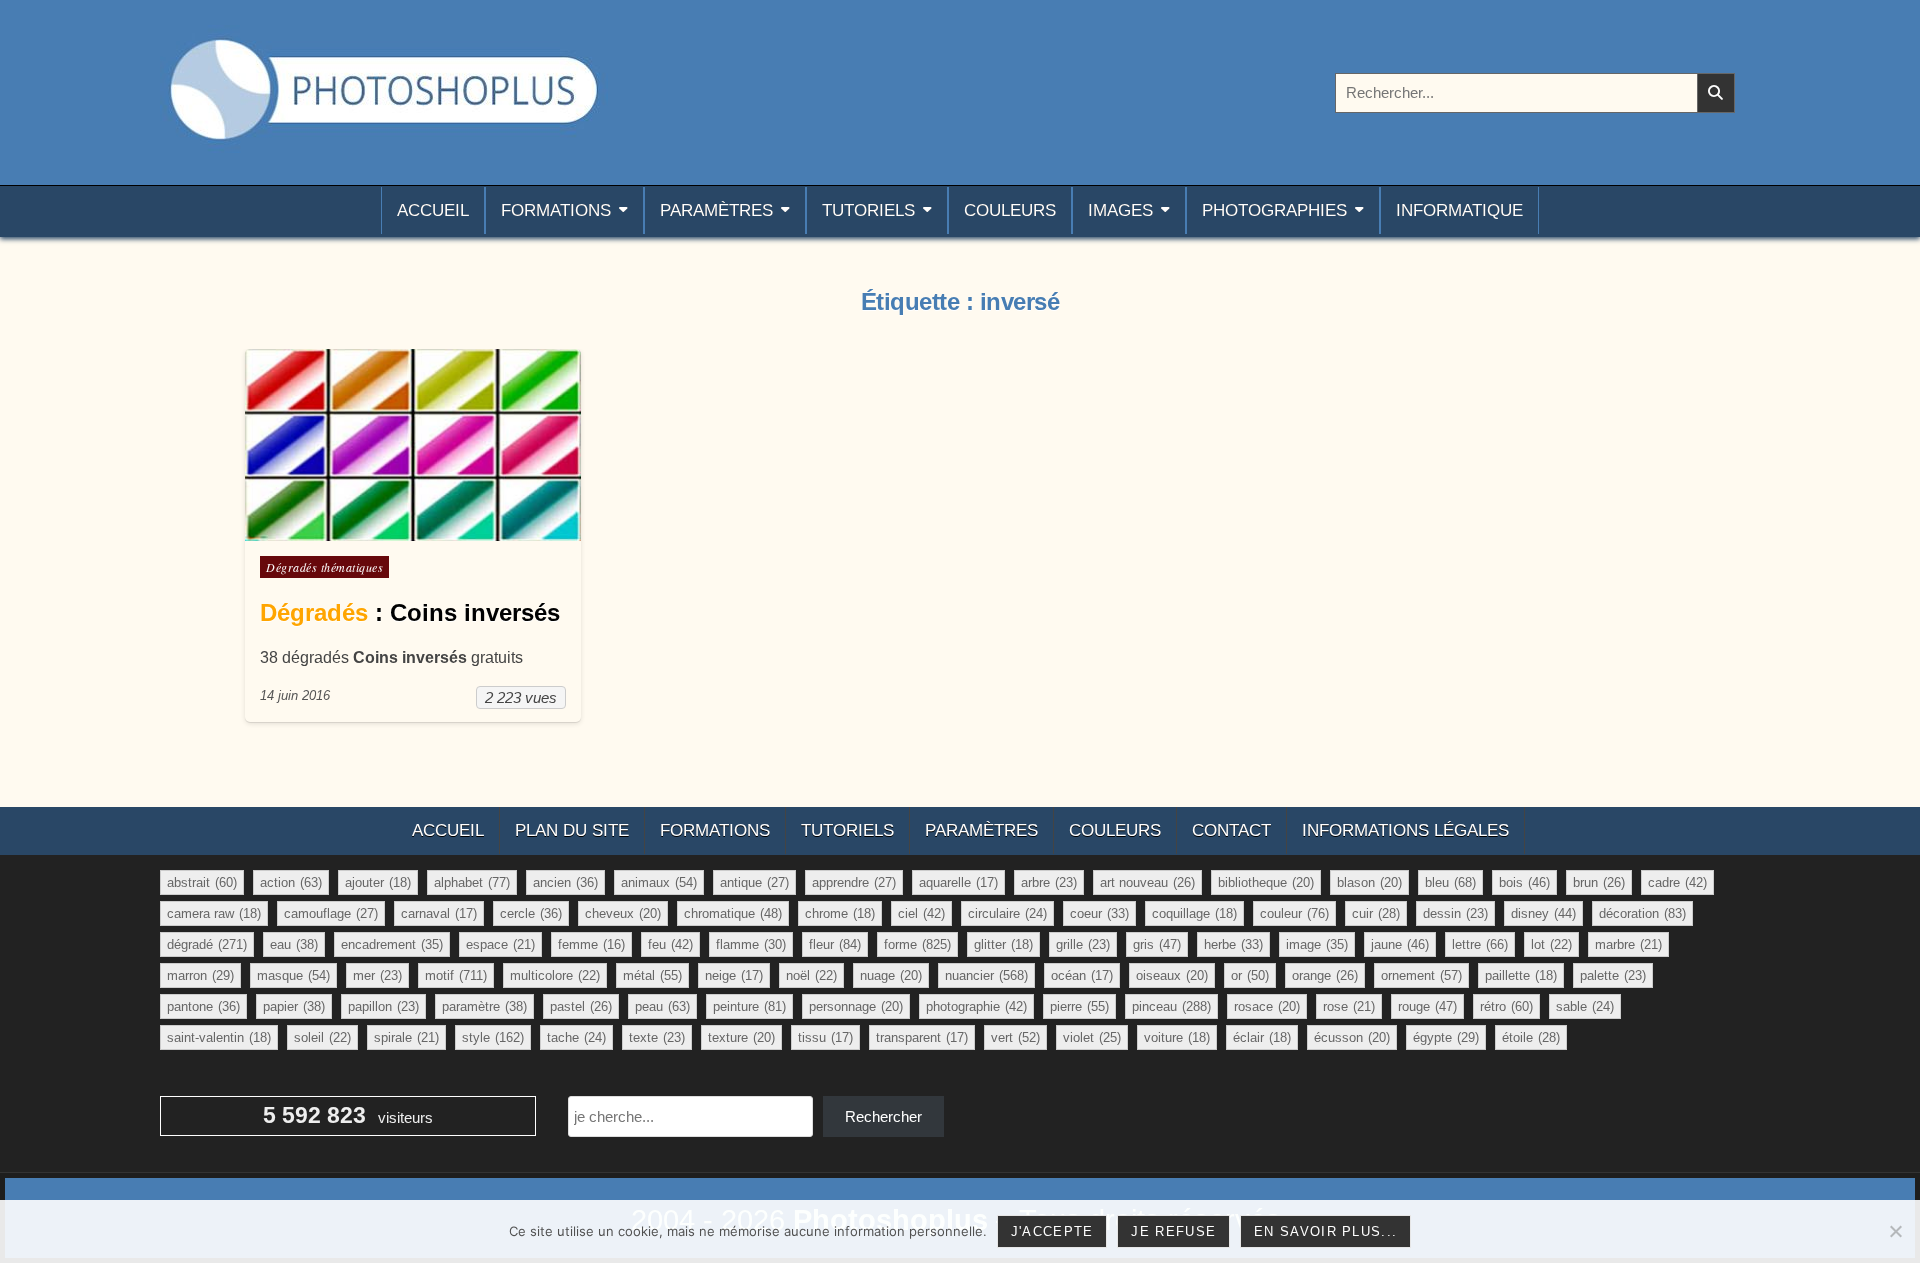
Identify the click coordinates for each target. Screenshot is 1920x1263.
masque (293, 975)
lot (1551, 944)
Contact (1231, 830)
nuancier (986, 975)
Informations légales (1405, 830)
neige (734, 975)
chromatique (733, 913)
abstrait (202, 882)
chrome (840, 913)
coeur (1099, 913)
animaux (659, 882)
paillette (1521, 975)
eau (294, 944)
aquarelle (958, 882)
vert (1015, 1037)
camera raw (214, 913)
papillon (383, 1006)
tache (576, 1037)
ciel (921, 913)
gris (1157, 944)
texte (657, 1037)
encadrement (392, 944)
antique (754, 882)
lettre (1480, 944)
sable (1585, 1006)
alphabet (472, 882)
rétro (1506, 1006)
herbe (1233, 944)
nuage (891, 975)
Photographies (1274, 210)
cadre (1677, 882)
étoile (1531, 1037)
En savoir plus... (1325, 1231)
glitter (1003, 944)
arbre (1049, 882)
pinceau (1171, 1006)
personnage (856, 1006)
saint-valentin (219, 1037)
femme (591, 944)
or (1250, 975)
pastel (581, 1006)
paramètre (484, 1006)
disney (1543, 913)
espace (500, 944)
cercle (531, 913)
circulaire (1007, 913)
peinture (749, 1006)
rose (1349, 1006)
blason (1369, 882)
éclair (1262, 1037)
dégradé (207, 944)
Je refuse (1173, 1231)
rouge (1427, 1006)
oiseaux (1172, 975)
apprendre (854, 882)
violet (1092, 1037)
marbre (1628, 944)
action (291, 882)
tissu (825, 1037)
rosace (1267, 1006)
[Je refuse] (1895, 1231)
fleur (835, 944)
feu (670, 944)
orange (1325, 975)
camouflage (331, 913)
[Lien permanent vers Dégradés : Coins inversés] (413, 445)
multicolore (555, 975)
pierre (1079, 1006)
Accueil (433, 210)
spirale (406, 1037)
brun (1599, 882)
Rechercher (883, 1116)
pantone (203, 1006)
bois (1524, 882)
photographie (976, 1006)
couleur (1294, 913)
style (493, 1037)
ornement (1421, 975)
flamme (751, 944)
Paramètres (716, 210)
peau (662, 1006)
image (1317, 944)
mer (377, 975)
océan (1082, 975)
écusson (1352, 1037)
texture (741, 1037)
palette (1613, 975)
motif (456, 975)
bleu (1450, 882)
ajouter (378, 882)
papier (294, 1006)
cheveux (623, 913)
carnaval (439, 913)
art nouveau (1147, 882)
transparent (922, 1037)
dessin (1455, 913)
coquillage (1194, 913)
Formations (556, 210)
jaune (1400, 944)
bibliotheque (1266, 882)
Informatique (1459, 210)
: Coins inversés (410, 612)
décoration (1642, 913)
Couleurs (1010, 210)
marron (200, 975)
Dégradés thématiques (324, 567)
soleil (322, 1037)
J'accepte (1052, 1231)
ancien (565, 882)
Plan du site (572, 830)
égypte (1446, 1037)
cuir (1376, 913)
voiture (1177, 1037)
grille (1083, 944)
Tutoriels (868, 210)
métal (652, 975)
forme (917, 944)
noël (811, 975)
